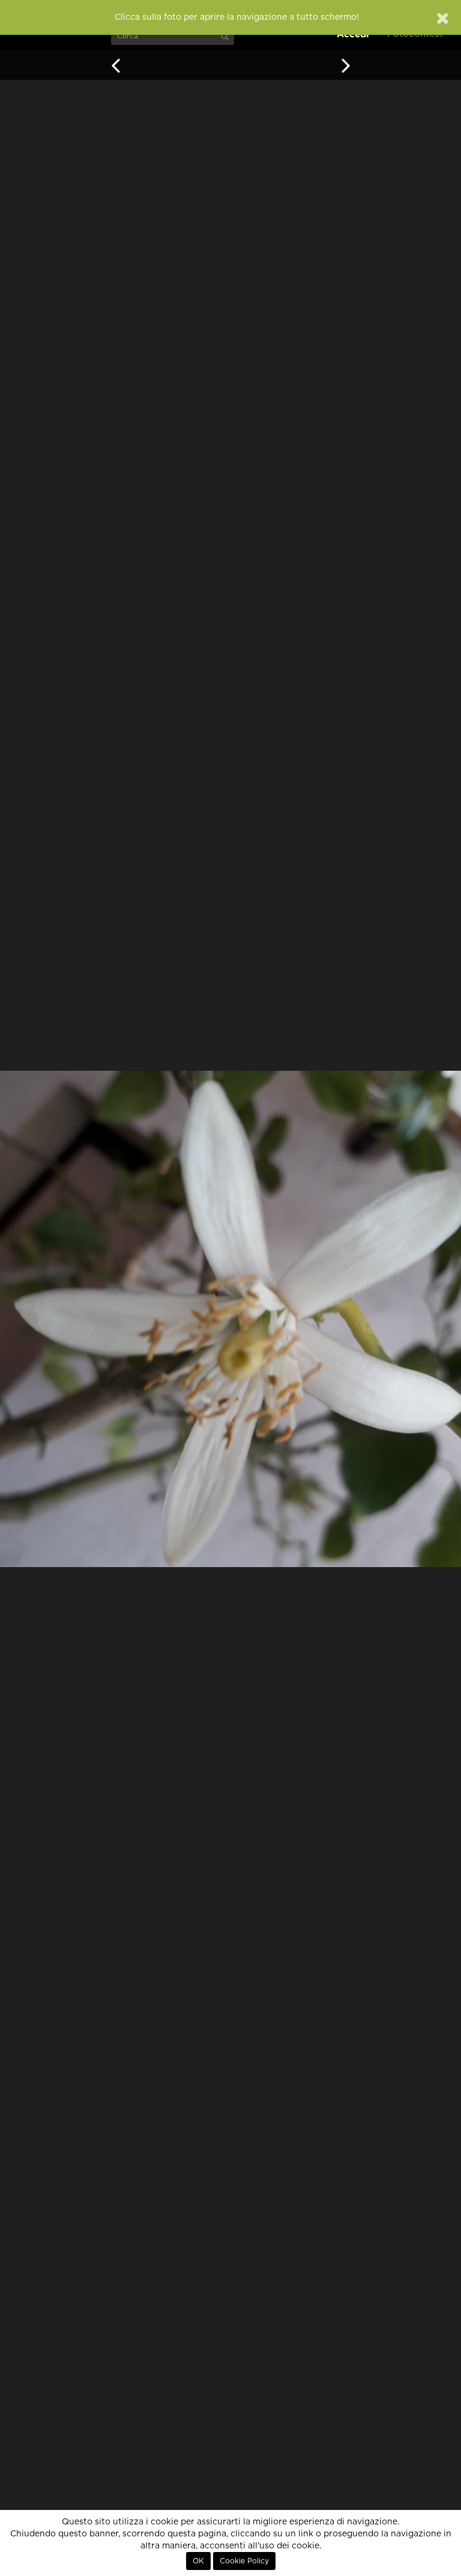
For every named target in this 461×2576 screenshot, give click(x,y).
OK (198, 2561)
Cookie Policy (244, 2561)
